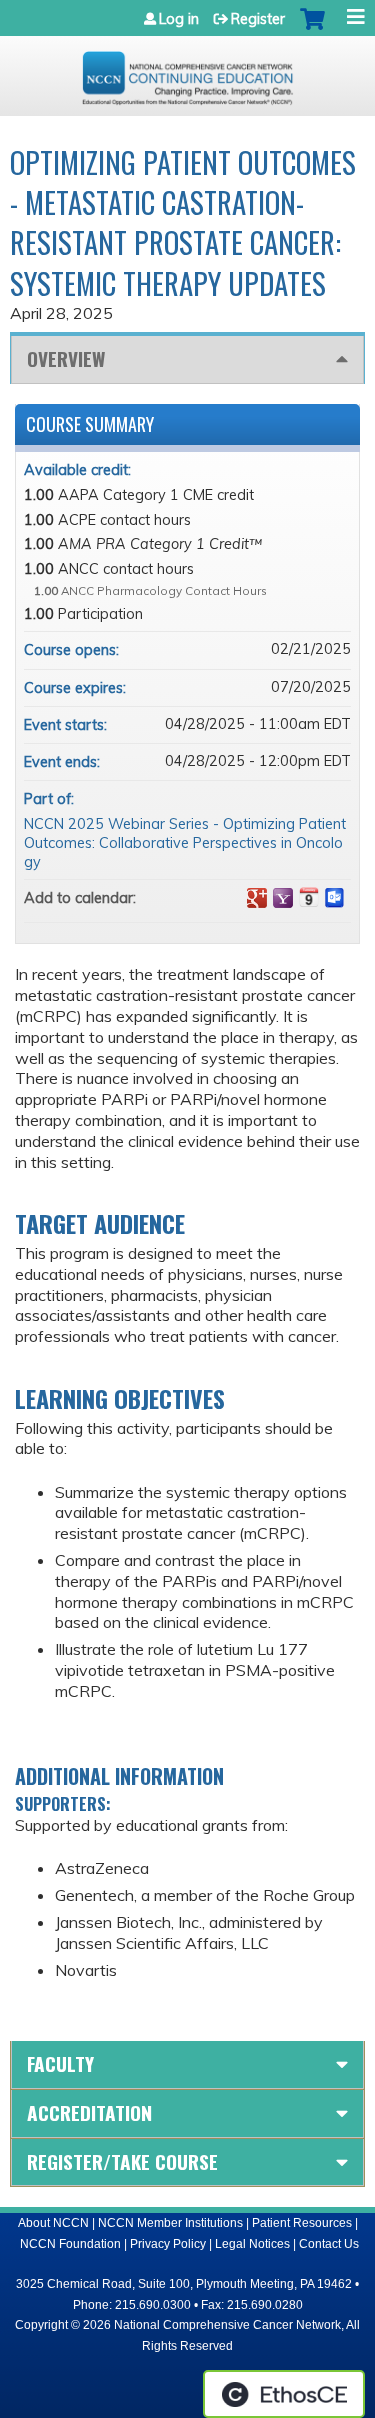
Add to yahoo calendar (283, 898)
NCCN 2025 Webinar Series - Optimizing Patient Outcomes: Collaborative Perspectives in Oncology (185, 842)
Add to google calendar (257, 898)
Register (258, 19)
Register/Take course (122, 2161)
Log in (179, 19)
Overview (66, 358)
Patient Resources (302, 2223)
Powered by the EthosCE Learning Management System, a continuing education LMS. (284, 2394)
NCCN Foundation (70, 2244)
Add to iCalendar (309, 897)
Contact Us (329, 2244)
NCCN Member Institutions (170, 2223)
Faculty (60, 2063)
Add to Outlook (335, 898)
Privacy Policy (168, 2244)
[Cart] (312, 29)
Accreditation (89, 2112)
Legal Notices (252, 2244)
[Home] (187, 71)
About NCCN (53, 2223)
